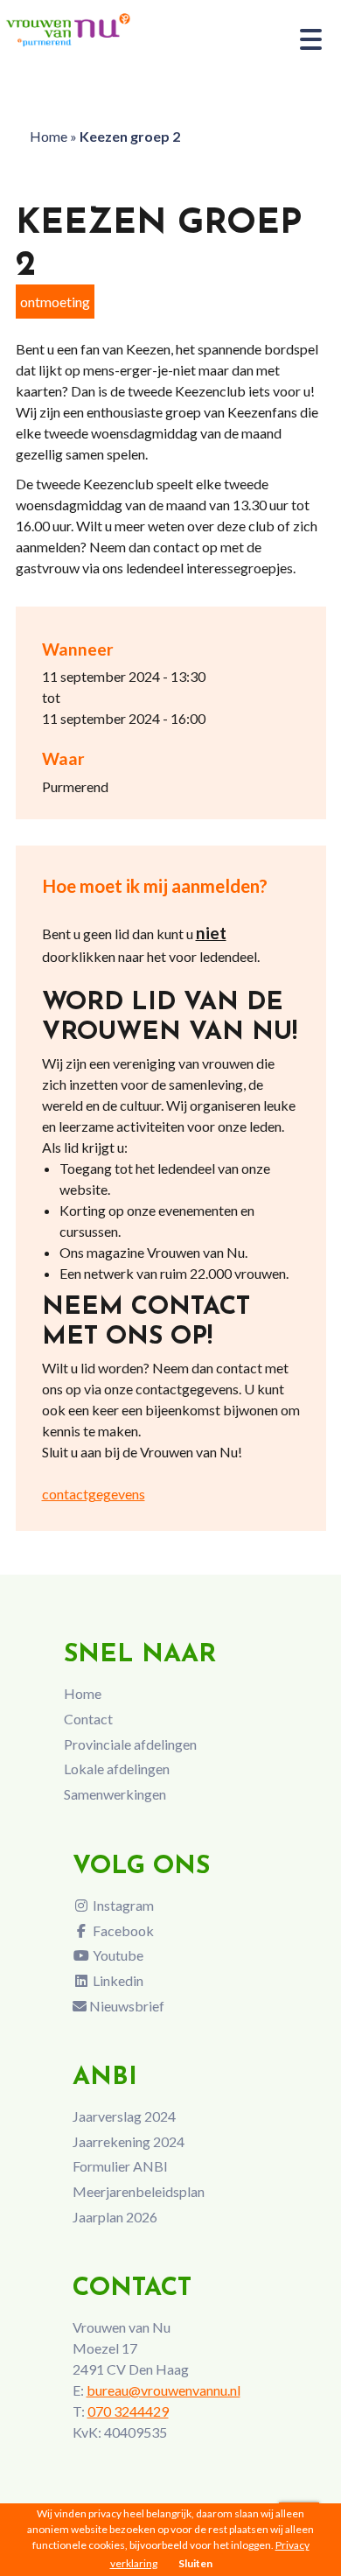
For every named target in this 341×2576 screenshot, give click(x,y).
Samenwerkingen (115, 1794)
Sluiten (195, 2563)
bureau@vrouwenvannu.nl (164, 2390)
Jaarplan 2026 (115, 2217)
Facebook (122, 1930)
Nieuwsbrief (125, 2006)
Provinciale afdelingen (130, 1744)
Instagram (122, 1905)
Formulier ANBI (120, 2166)
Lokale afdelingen (117, 1769)
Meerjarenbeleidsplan (139, 2191)
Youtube (117, 1955)
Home (49, 136)
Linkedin (117, 1980)
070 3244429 (128, 2411)
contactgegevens (94, 1494)
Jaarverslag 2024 (124, 2116)
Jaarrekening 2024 (129, 2141)
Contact (88, 1719)
